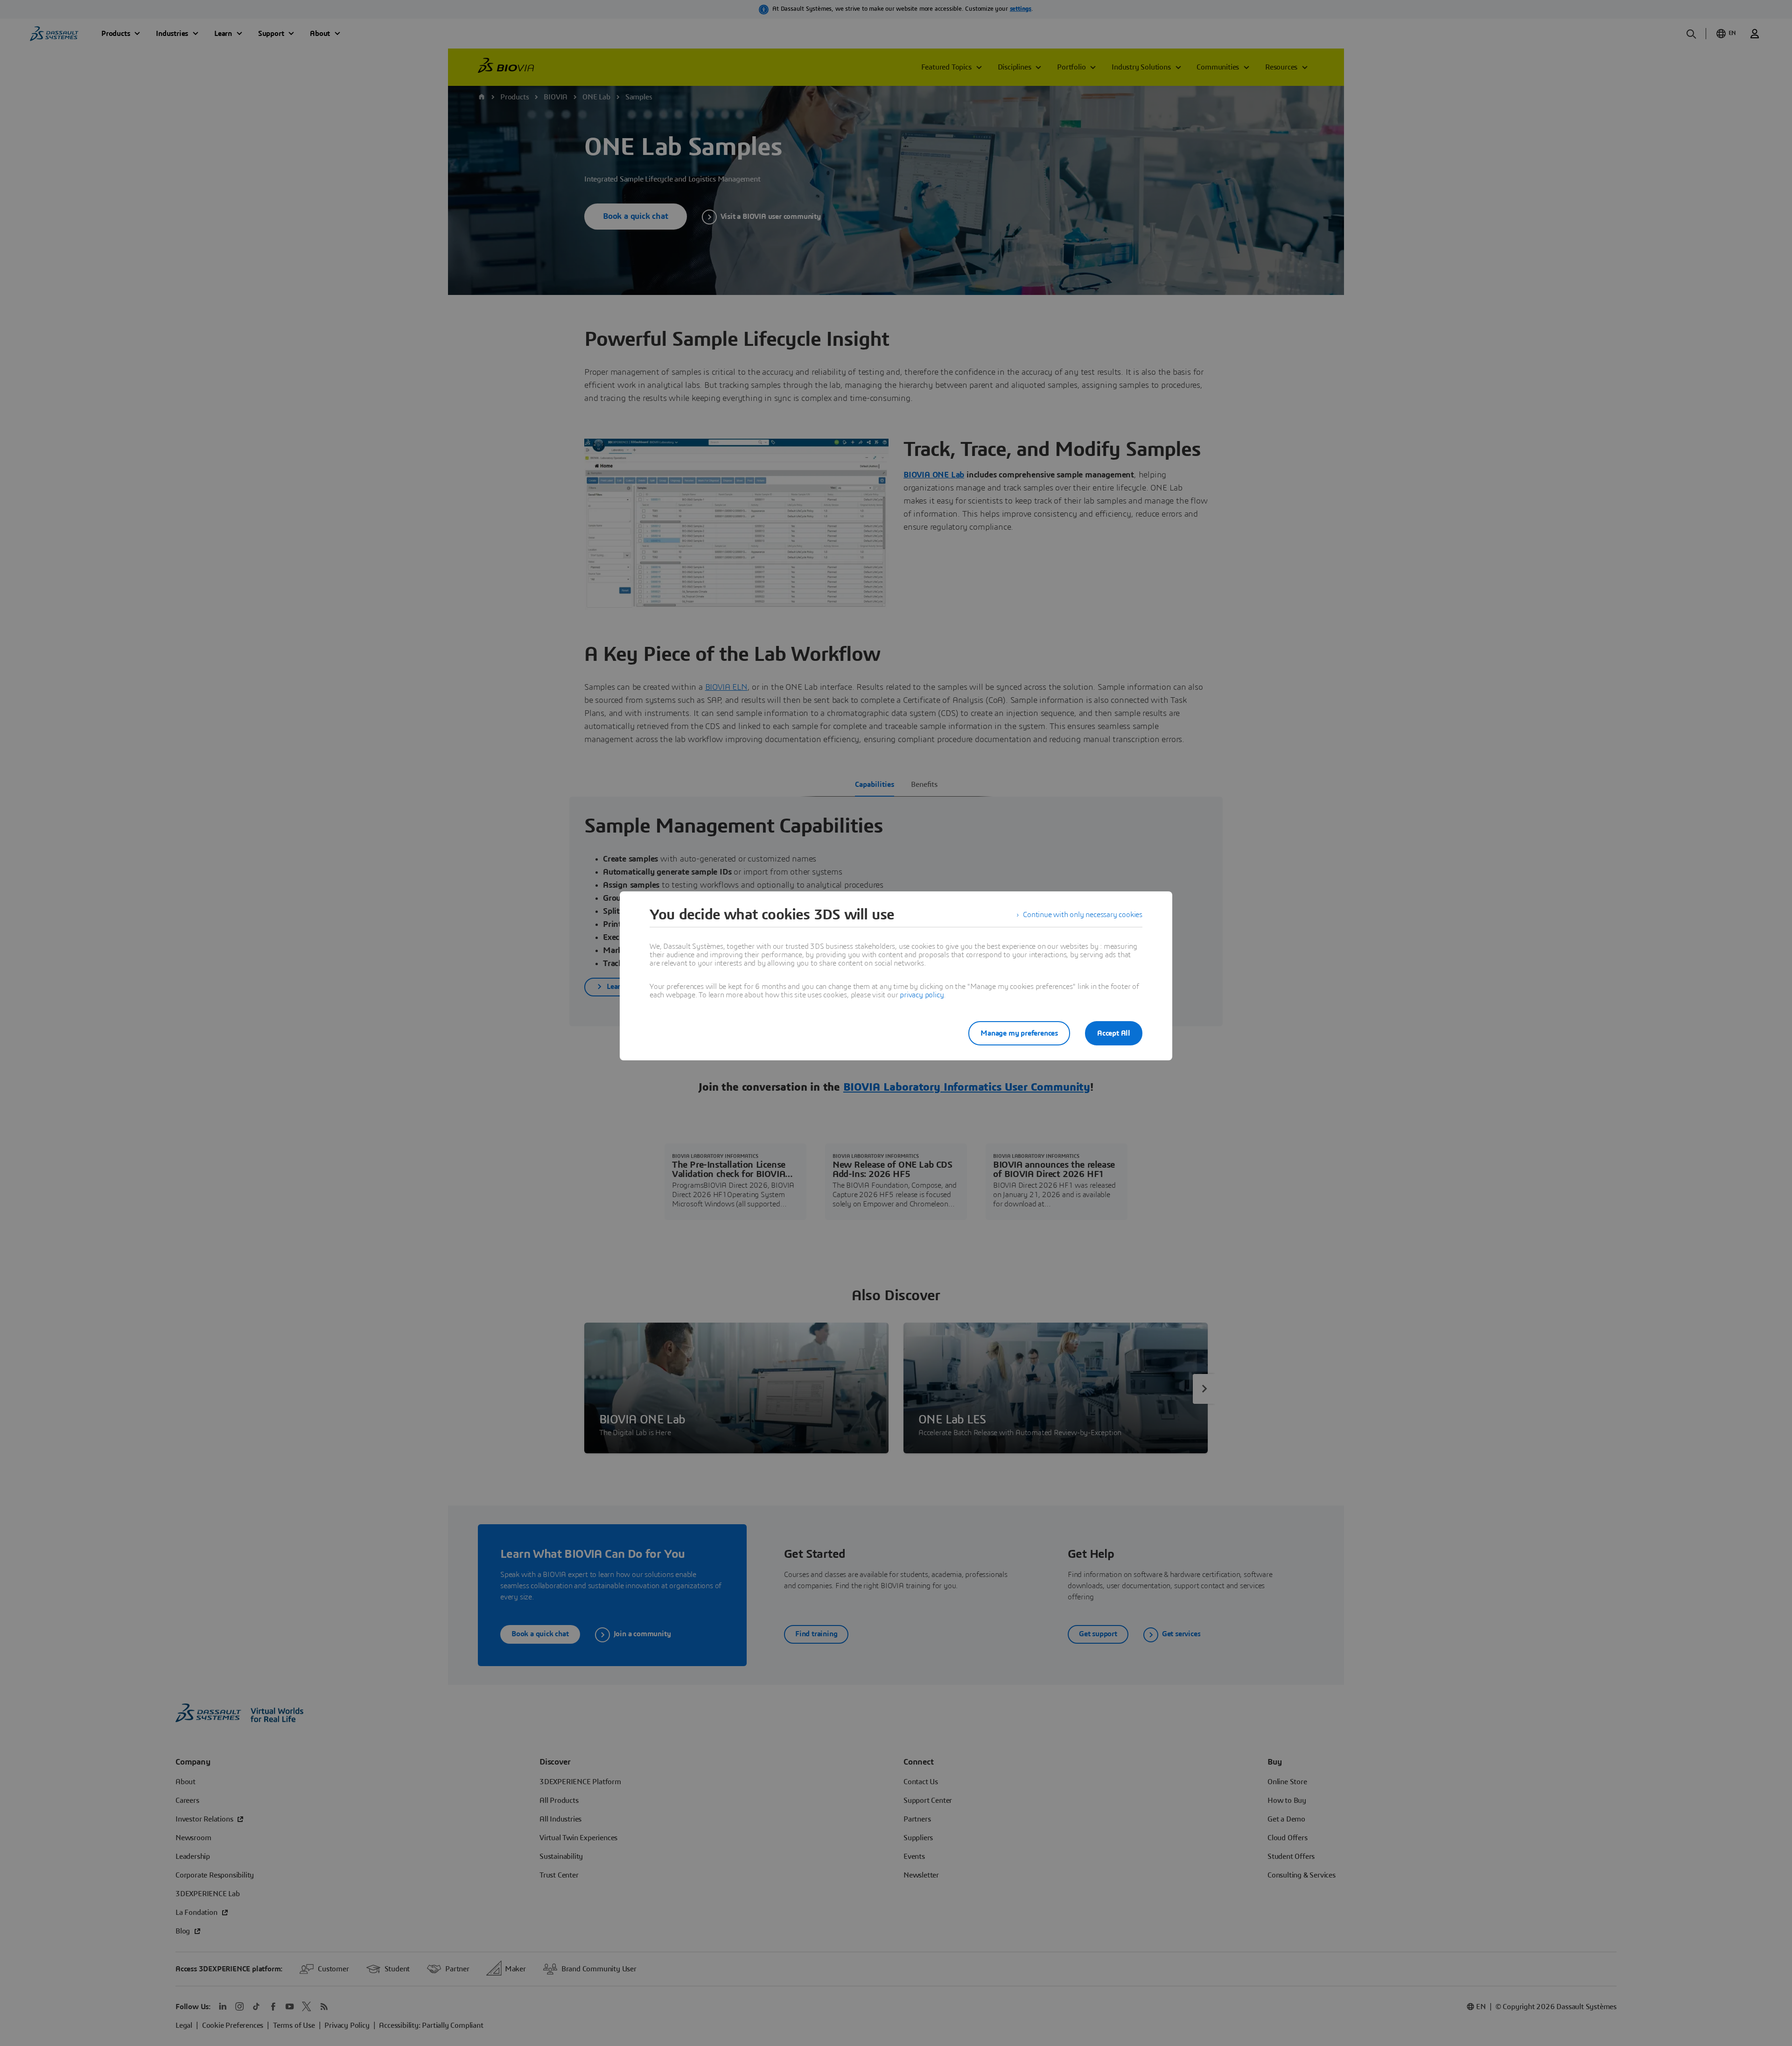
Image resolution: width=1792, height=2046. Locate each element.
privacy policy (922, 995)
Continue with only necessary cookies (1083, 915)
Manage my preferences (1019, 1033)
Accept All (1114, 1033)
